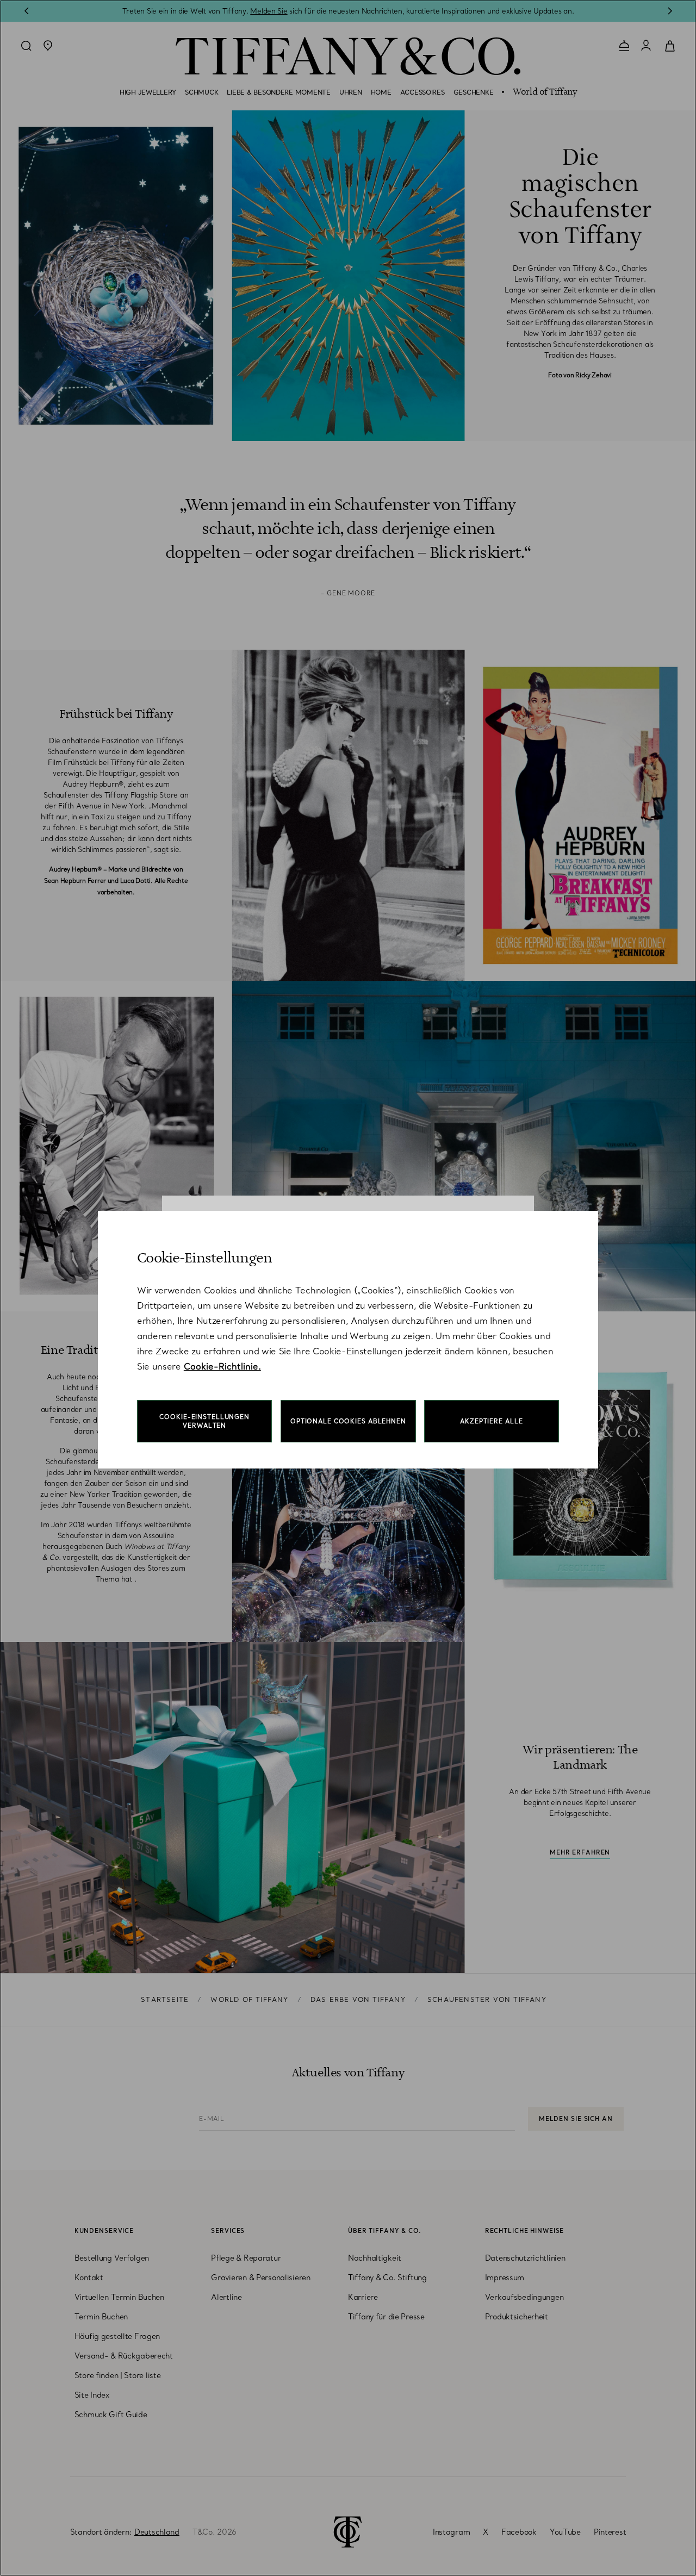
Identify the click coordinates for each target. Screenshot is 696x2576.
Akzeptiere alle (491, 1421)
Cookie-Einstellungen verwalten (204, 1421)
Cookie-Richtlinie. (222, 1366)
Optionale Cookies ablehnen (348, 1421)
